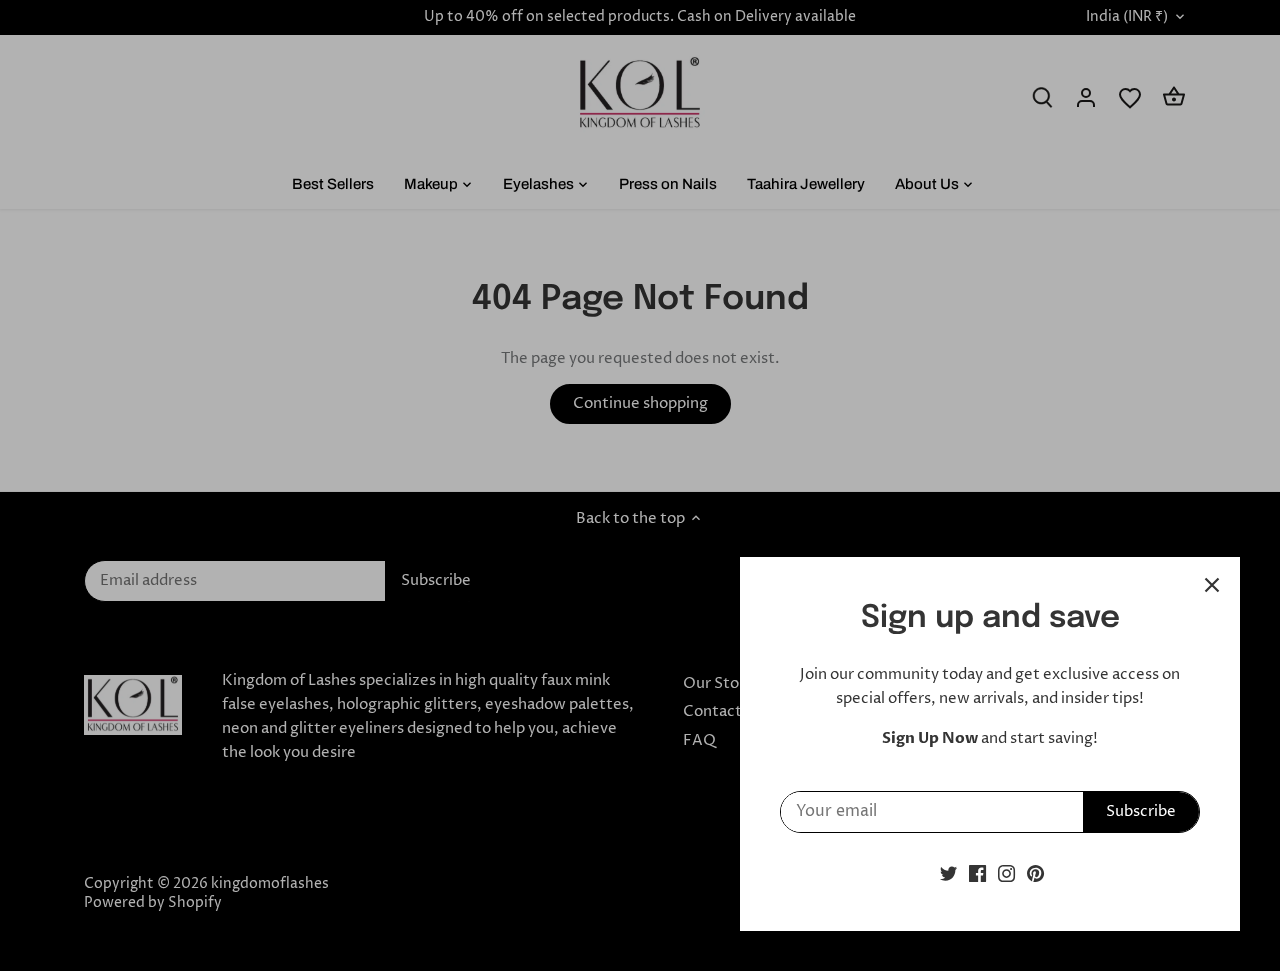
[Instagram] (1006, 873)
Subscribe (1141, 811)
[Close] (1212, 585)
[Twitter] (948, 873)
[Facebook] (977, 873)
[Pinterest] (1035, 873)
